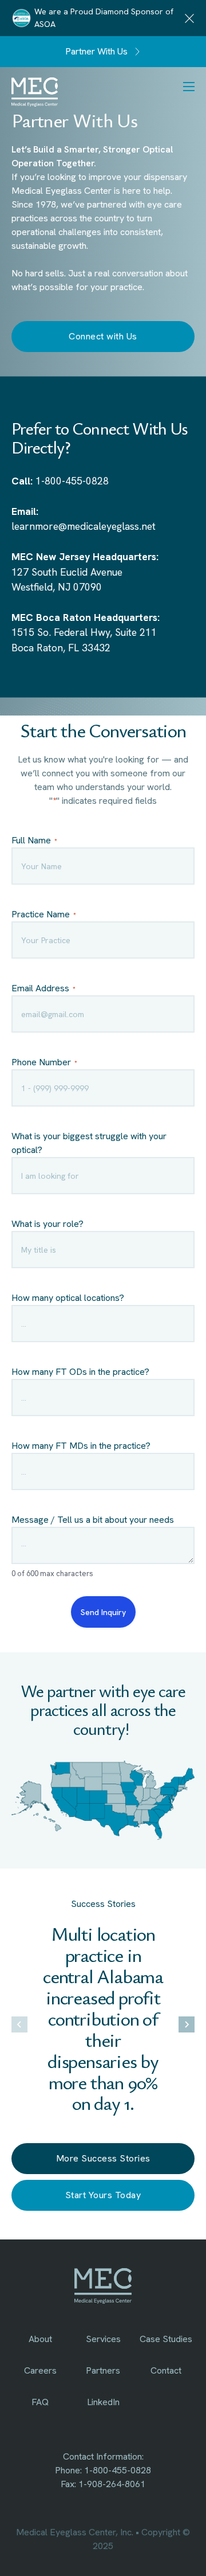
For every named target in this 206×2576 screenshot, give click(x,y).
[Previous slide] (19, 2024)
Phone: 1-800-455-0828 (103, 2470)
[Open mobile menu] (191, 87)
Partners (103, 2370)
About (40, 2339)
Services (103, 2339)
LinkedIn (103, 2402)
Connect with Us (103, 336)
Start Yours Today (103, 2195)
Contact (166, 2370)
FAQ (40, 2402)
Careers (40, 2370)
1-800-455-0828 (72, 481)
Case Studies (166, 2339)
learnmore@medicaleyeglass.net (84, 526)
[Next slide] (187, 2024)
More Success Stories (103, 2158)
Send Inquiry (103, 1612)
